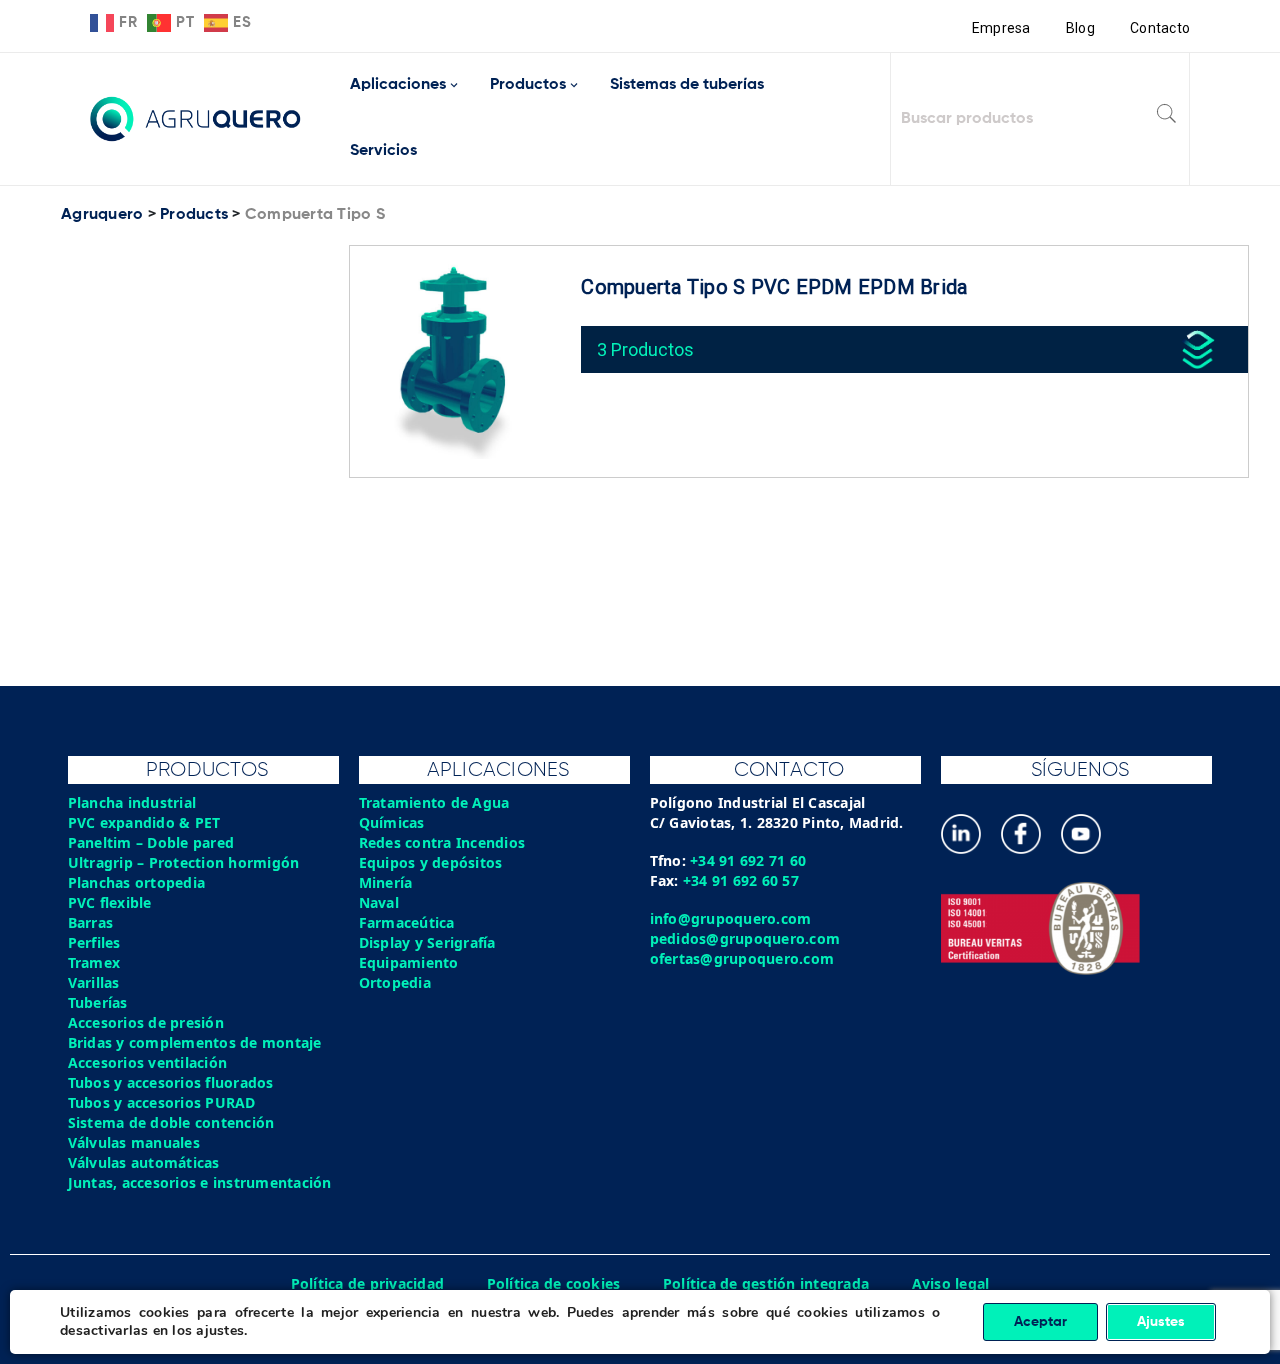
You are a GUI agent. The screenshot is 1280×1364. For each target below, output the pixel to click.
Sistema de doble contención (171, 1122)
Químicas (392, 822)
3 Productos (645, 349)
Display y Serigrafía (427, 942)
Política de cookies (554, 1283)
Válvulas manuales (134, 1142)
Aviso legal (951, 1283)
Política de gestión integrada (766, 1283)
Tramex (94, 962)
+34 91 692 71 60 (748, 860)
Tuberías (98, 1002)
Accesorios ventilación (148, 1062)
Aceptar (1040, 1322)
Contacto (1160, 28)
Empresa (1001, 28)
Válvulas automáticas (144, 1162)
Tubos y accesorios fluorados (171, 1082)
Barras (91, 922)
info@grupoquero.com (731, 918)
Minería (386, 882)
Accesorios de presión (146, 1022)
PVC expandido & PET (144, 822)
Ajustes (1161, 1322)
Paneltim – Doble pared (151, 842)
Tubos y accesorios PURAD (162, 1102)
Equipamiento (409, 962)
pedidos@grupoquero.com (745, 938)
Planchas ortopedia (137, 882)
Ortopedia (395, 982)
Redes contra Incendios (442, 842)
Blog (1080, 28)
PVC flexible (110, 902)
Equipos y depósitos (431, 862)
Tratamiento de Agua (434, 802)
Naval (379, 902)
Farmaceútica (407, 922)
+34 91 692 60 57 (741, 880)
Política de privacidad (368, 1283)
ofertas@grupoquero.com (742, 958)
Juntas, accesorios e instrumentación (200, 1182)
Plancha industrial (132, 802)
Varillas (94, 982)
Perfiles (94, 942)
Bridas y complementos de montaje (195, 1042)
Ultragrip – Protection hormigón (184, 862)
